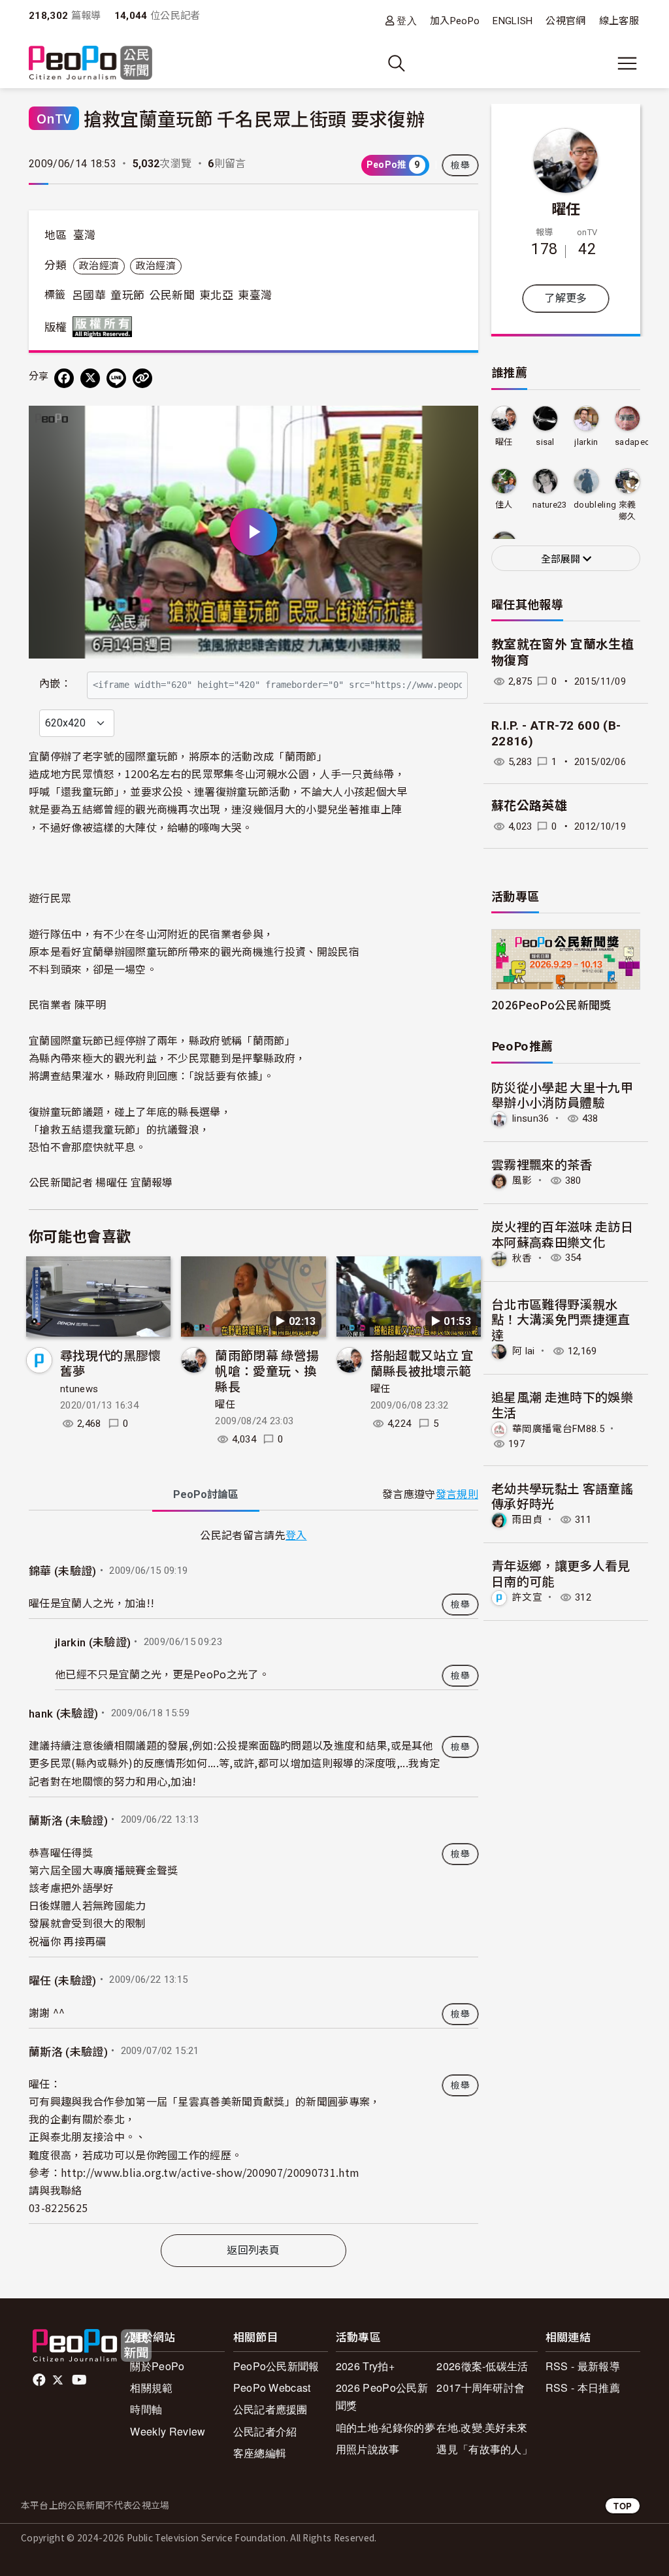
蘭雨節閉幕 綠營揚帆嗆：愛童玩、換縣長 (267, 1370)
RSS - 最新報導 (583, 2366)
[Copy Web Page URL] (142, 378)
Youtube (80, 2380)
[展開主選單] (627, 63)
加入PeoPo (455, 21)
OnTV (54, 118)
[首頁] (90, 64)
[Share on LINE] (116, 378)
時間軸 (146, 2409)
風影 (522, 1181)
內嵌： (55, 684)
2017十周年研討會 (481, 2388)
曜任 (225, 1405)
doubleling (595, 505)
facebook (40, 2380)
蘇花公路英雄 (529, 806)
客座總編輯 (260, 2453)
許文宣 (527, 1597)
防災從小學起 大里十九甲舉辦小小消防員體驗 (562, 1095)
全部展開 (562, 559)
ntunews (79, 1389)
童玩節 (127, 295)
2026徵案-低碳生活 (482, 2366)
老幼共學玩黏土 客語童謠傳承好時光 (562, 1496)
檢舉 (460, 165)
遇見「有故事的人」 (484, 2449)
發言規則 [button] (457, 1494)
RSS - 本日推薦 (583, 2388)
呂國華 (89, 295)
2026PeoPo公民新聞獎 (551, 1004)
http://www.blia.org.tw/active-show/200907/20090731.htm (210, 2172)
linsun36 (531, 1118)
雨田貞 (527, 1520)
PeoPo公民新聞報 (276, 2366)
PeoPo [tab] (206, 1494)
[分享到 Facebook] (64, 378)
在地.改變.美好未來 (482, 2427)
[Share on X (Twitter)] (90, 378)
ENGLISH (513, 21)
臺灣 (85, 235)
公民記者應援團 (270, 2409)
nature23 (550, 505)
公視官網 (565, 21)
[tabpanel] (253, 1875)
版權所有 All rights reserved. (105, 327)
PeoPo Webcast (272, 2388)
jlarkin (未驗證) (93, 1642)
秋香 (522, 1258)
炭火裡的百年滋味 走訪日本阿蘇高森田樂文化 (562, 1234)
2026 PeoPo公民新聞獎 (382, 2396)
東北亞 (216, 295)
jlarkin (586, 442)
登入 (407, 21)
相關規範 (151, 2388)
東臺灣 (255, 295)
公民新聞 (172, 295)
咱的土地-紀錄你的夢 (385, 2427)
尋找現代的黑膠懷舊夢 (111, 1362)
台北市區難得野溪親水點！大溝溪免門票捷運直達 (561, 1319)
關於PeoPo (157, 2366)
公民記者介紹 (265, 2431)
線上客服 (619, 21)
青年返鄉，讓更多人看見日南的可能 (561, 1573)
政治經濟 (99, 266)
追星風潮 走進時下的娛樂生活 (562, 1404)
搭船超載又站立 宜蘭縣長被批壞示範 (422, 1362)
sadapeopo (638, 442)
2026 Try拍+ (365, 2366)
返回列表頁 (253, 2250)
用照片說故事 (368, 2449)
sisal (545, 442)
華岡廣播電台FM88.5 (558, 1428)
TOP (623, 2506)
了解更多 (565, 298)
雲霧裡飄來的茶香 (542, 1164)
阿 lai (524, 1351)
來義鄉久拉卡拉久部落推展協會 (628, 511)
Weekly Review (168, 2431)
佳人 (504, 505)
